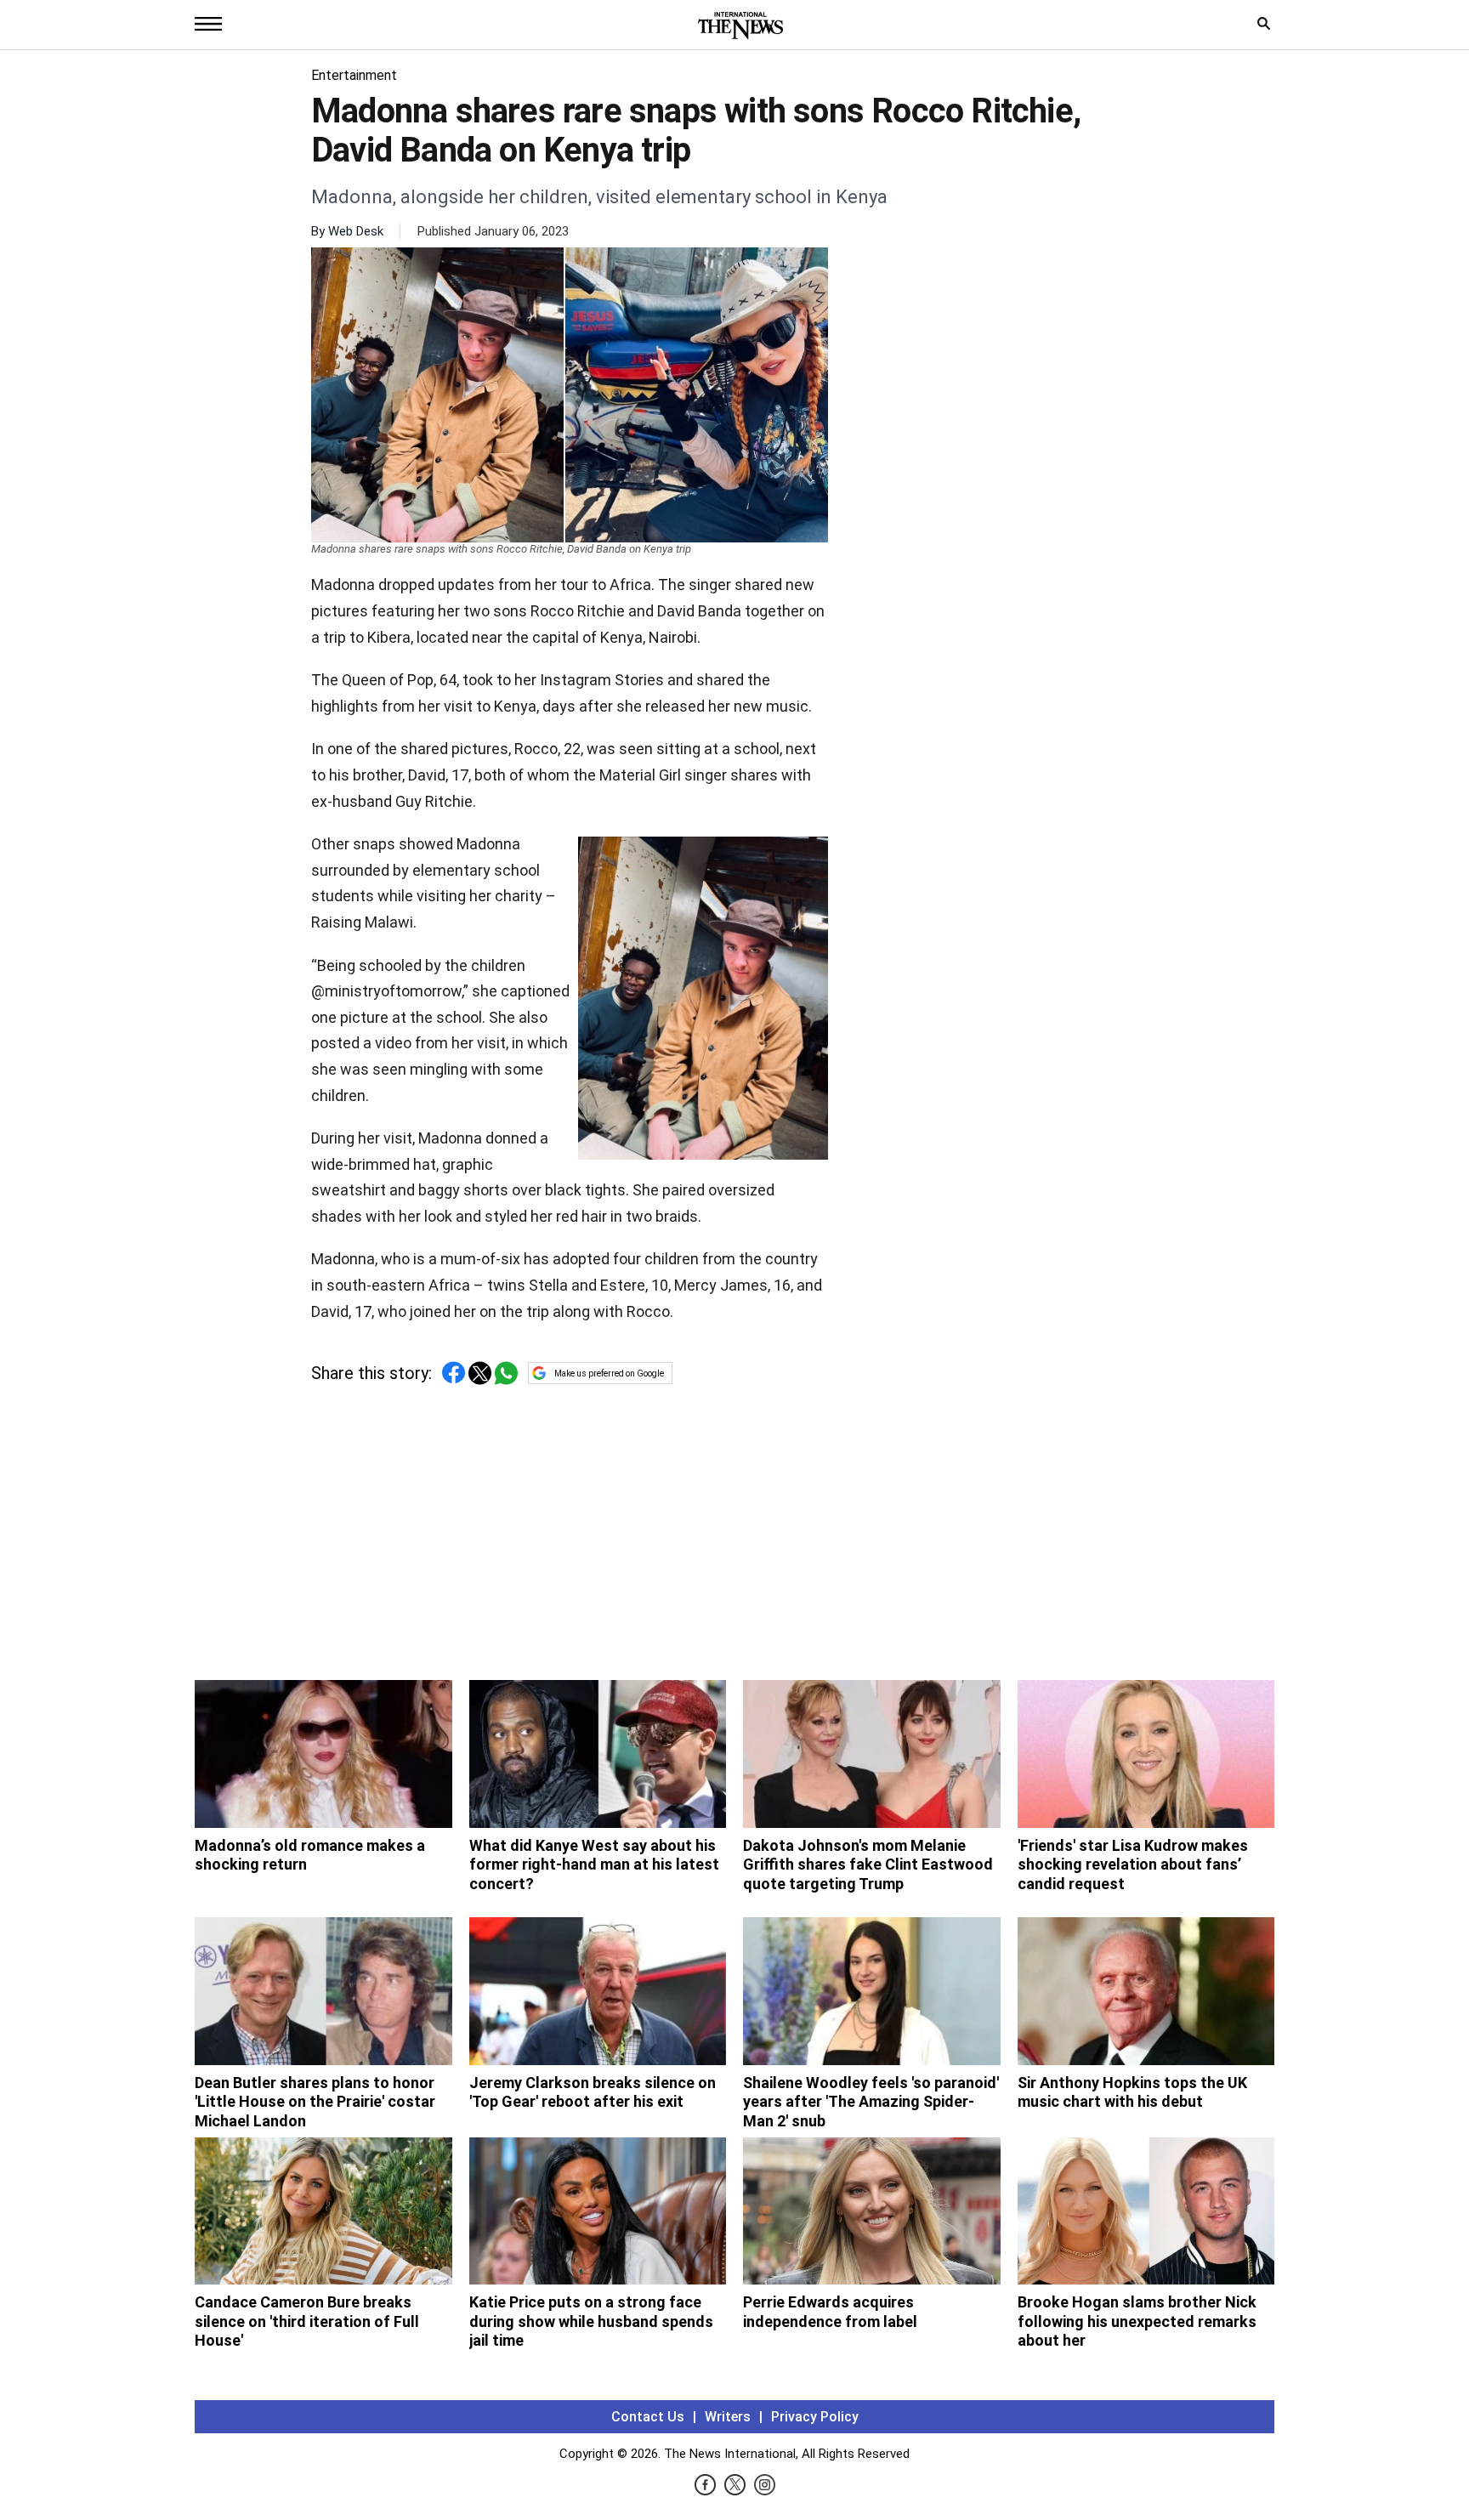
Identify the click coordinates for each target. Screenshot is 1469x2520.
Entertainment (354, 75)
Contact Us (648, 2417)
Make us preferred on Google (609, 1374)
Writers (728, 2417)
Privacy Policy (815, 2417)
